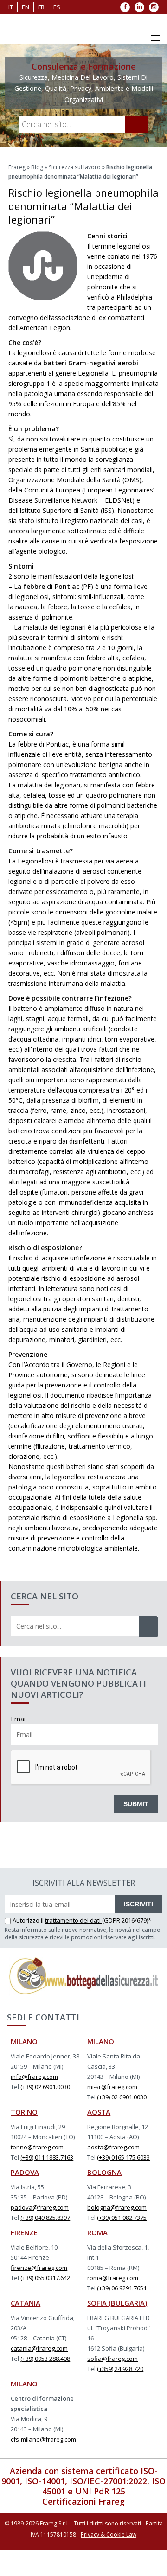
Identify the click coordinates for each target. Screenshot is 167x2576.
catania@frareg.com (39, 2348)
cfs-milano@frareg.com (43, 2439)
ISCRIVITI (138, 1904)
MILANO (24, 2041)
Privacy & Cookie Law (109, 2534)
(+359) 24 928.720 (120, 2369)
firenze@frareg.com (39, 2268)
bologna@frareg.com (117, 2207)
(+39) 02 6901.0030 (45, 2087)
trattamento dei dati (74, 1920)
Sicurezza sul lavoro (75, 167)
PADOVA (25, 2172)
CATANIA (26, 2303)
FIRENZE (24, 2232)
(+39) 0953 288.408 (45, 2359)
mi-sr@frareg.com (112, 2087)
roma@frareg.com (113, 2278)
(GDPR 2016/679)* (127, 1920)
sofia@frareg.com (112, 2359)
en (26, 7)
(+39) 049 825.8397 (45, 2218)
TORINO (24, 2112)
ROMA (97, 2232)
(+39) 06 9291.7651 (122, 2288)
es (57, 7)
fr (41, 7)
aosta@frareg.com (113, 2147)
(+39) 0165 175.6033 (123, 2157)
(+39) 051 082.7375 (122, 2218)
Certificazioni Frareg (83, 2501)
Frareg (17, 167)
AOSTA (99, 2112)
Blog (37, 167)
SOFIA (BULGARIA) (117, 2303)
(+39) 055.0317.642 (45, 2278)
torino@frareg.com (37, 2147)
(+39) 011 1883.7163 (47, 2157)
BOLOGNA (104, 2172)
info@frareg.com (34, 2077)
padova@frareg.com (40, 2207)
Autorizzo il (29, 1920)
